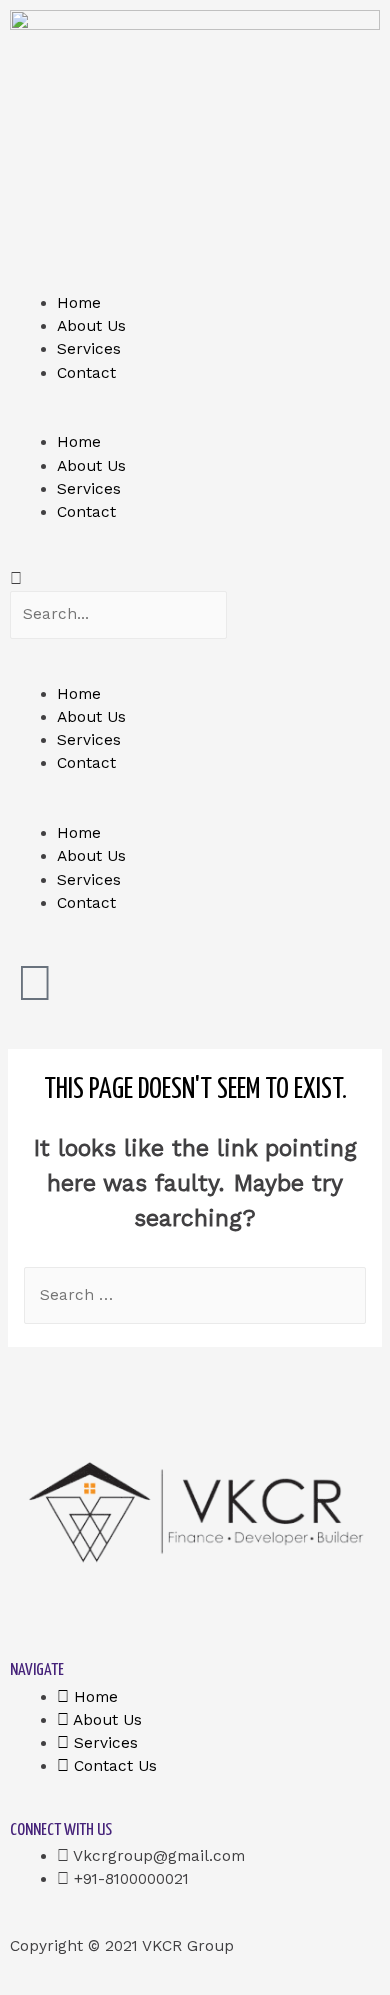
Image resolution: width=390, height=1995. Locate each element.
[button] (195, 419)
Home (79, 303)
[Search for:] (195, 1295)
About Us (91, 326)
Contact (86, 373)
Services (89, 349)
